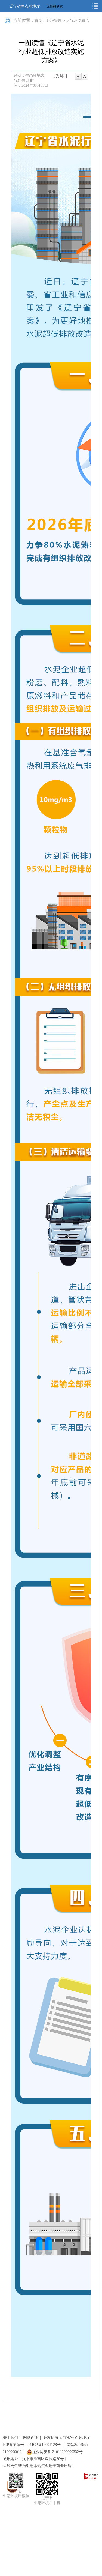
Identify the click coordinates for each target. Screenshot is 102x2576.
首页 (38, 21)
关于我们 (11, 2438)
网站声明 (31, 2438)
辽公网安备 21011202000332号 (57, 2452)
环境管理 (54, 21)
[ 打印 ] (60, 76)
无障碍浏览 (55, 7)
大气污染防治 (78, 21)
